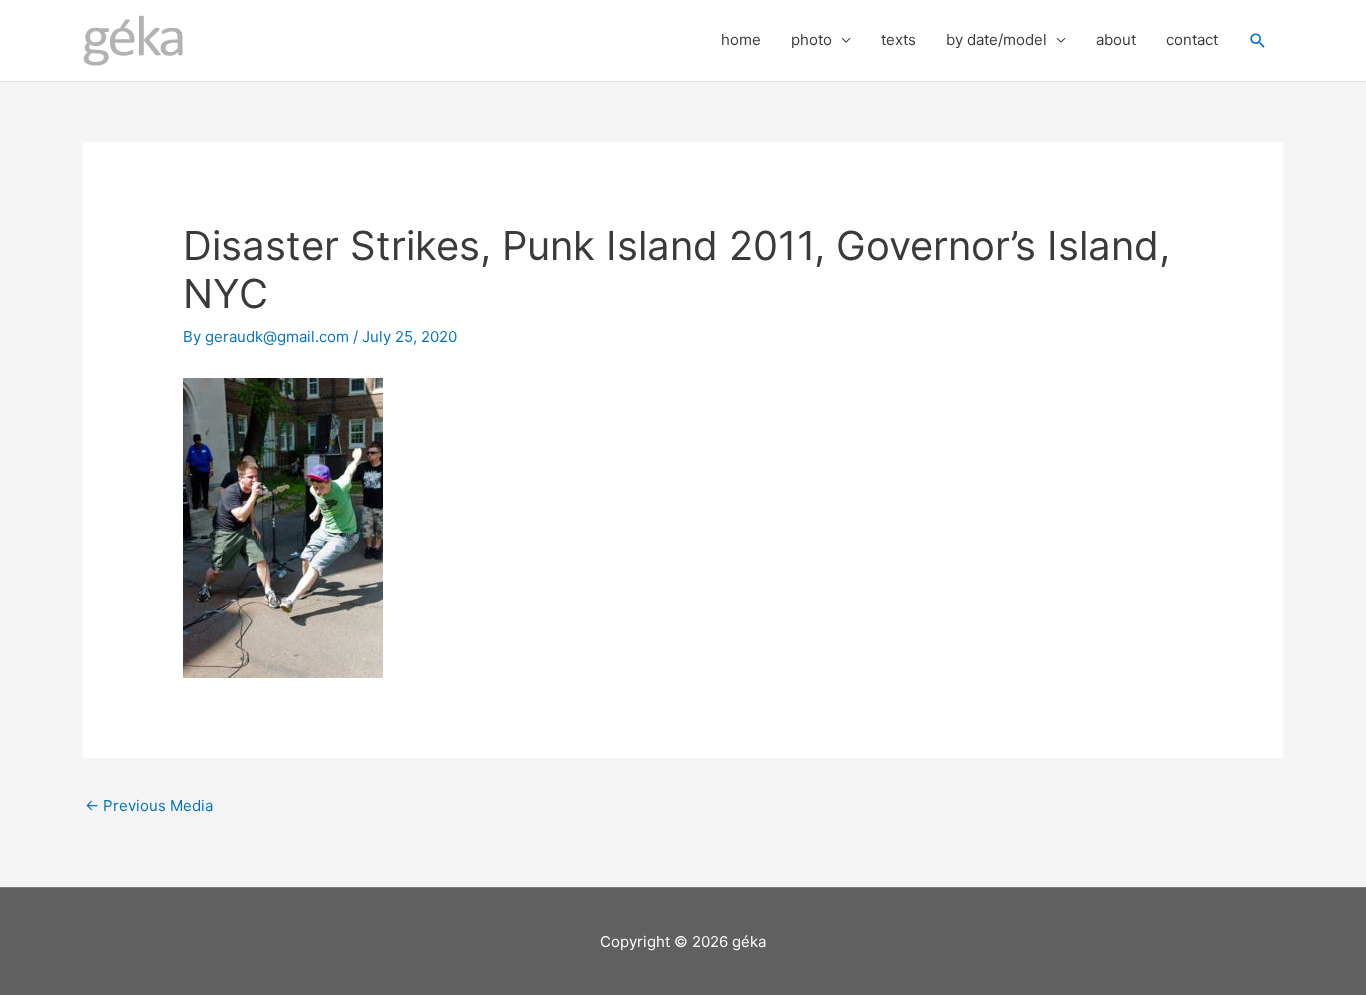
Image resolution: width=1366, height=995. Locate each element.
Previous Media (149, 805)
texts (898, 39)
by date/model (996, 39)
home (741, 39)
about (1116, 39)
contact (1192, 39)
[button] (1258, 41)
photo (811, 39)
